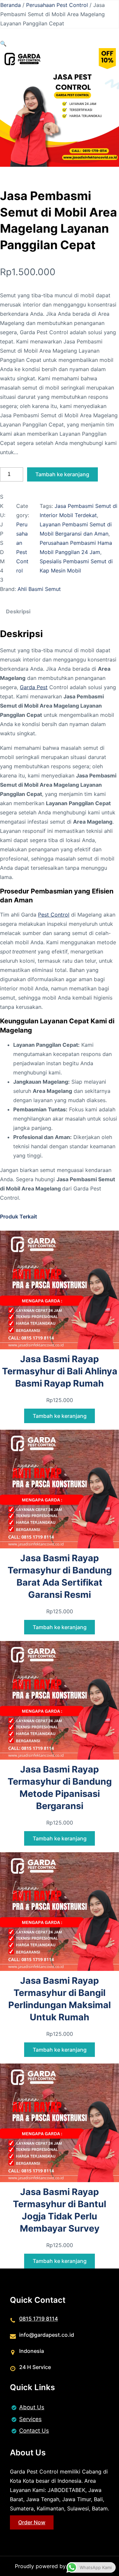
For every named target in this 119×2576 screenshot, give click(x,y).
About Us (32, 2407)
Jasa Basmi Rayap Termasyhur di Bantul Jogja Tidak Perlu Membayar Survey (59, 2210)
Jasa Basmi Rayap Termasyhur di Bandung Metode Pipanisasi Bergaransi (60, 1788)
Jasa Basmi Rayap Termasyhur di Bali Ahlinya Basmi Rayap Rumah (60, 1371)
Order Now (32, 2522)
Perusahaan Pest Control (57, 5)
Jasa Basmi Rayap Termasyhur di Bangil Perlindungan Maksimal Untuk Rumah (59, 1999)
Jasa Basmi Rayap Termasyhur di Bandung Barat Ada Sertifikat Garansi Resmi (60, 1576)
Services (30, 2419)
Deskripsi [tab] (18, 611)
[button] (3, 44)
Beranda (11, 5)
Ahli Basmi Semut (39, 589)
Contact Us (34, 2431)
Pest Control (54, 915)
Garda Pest (34, 687)
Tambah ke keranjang (62, 474)
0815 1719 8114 (39, 2319)
